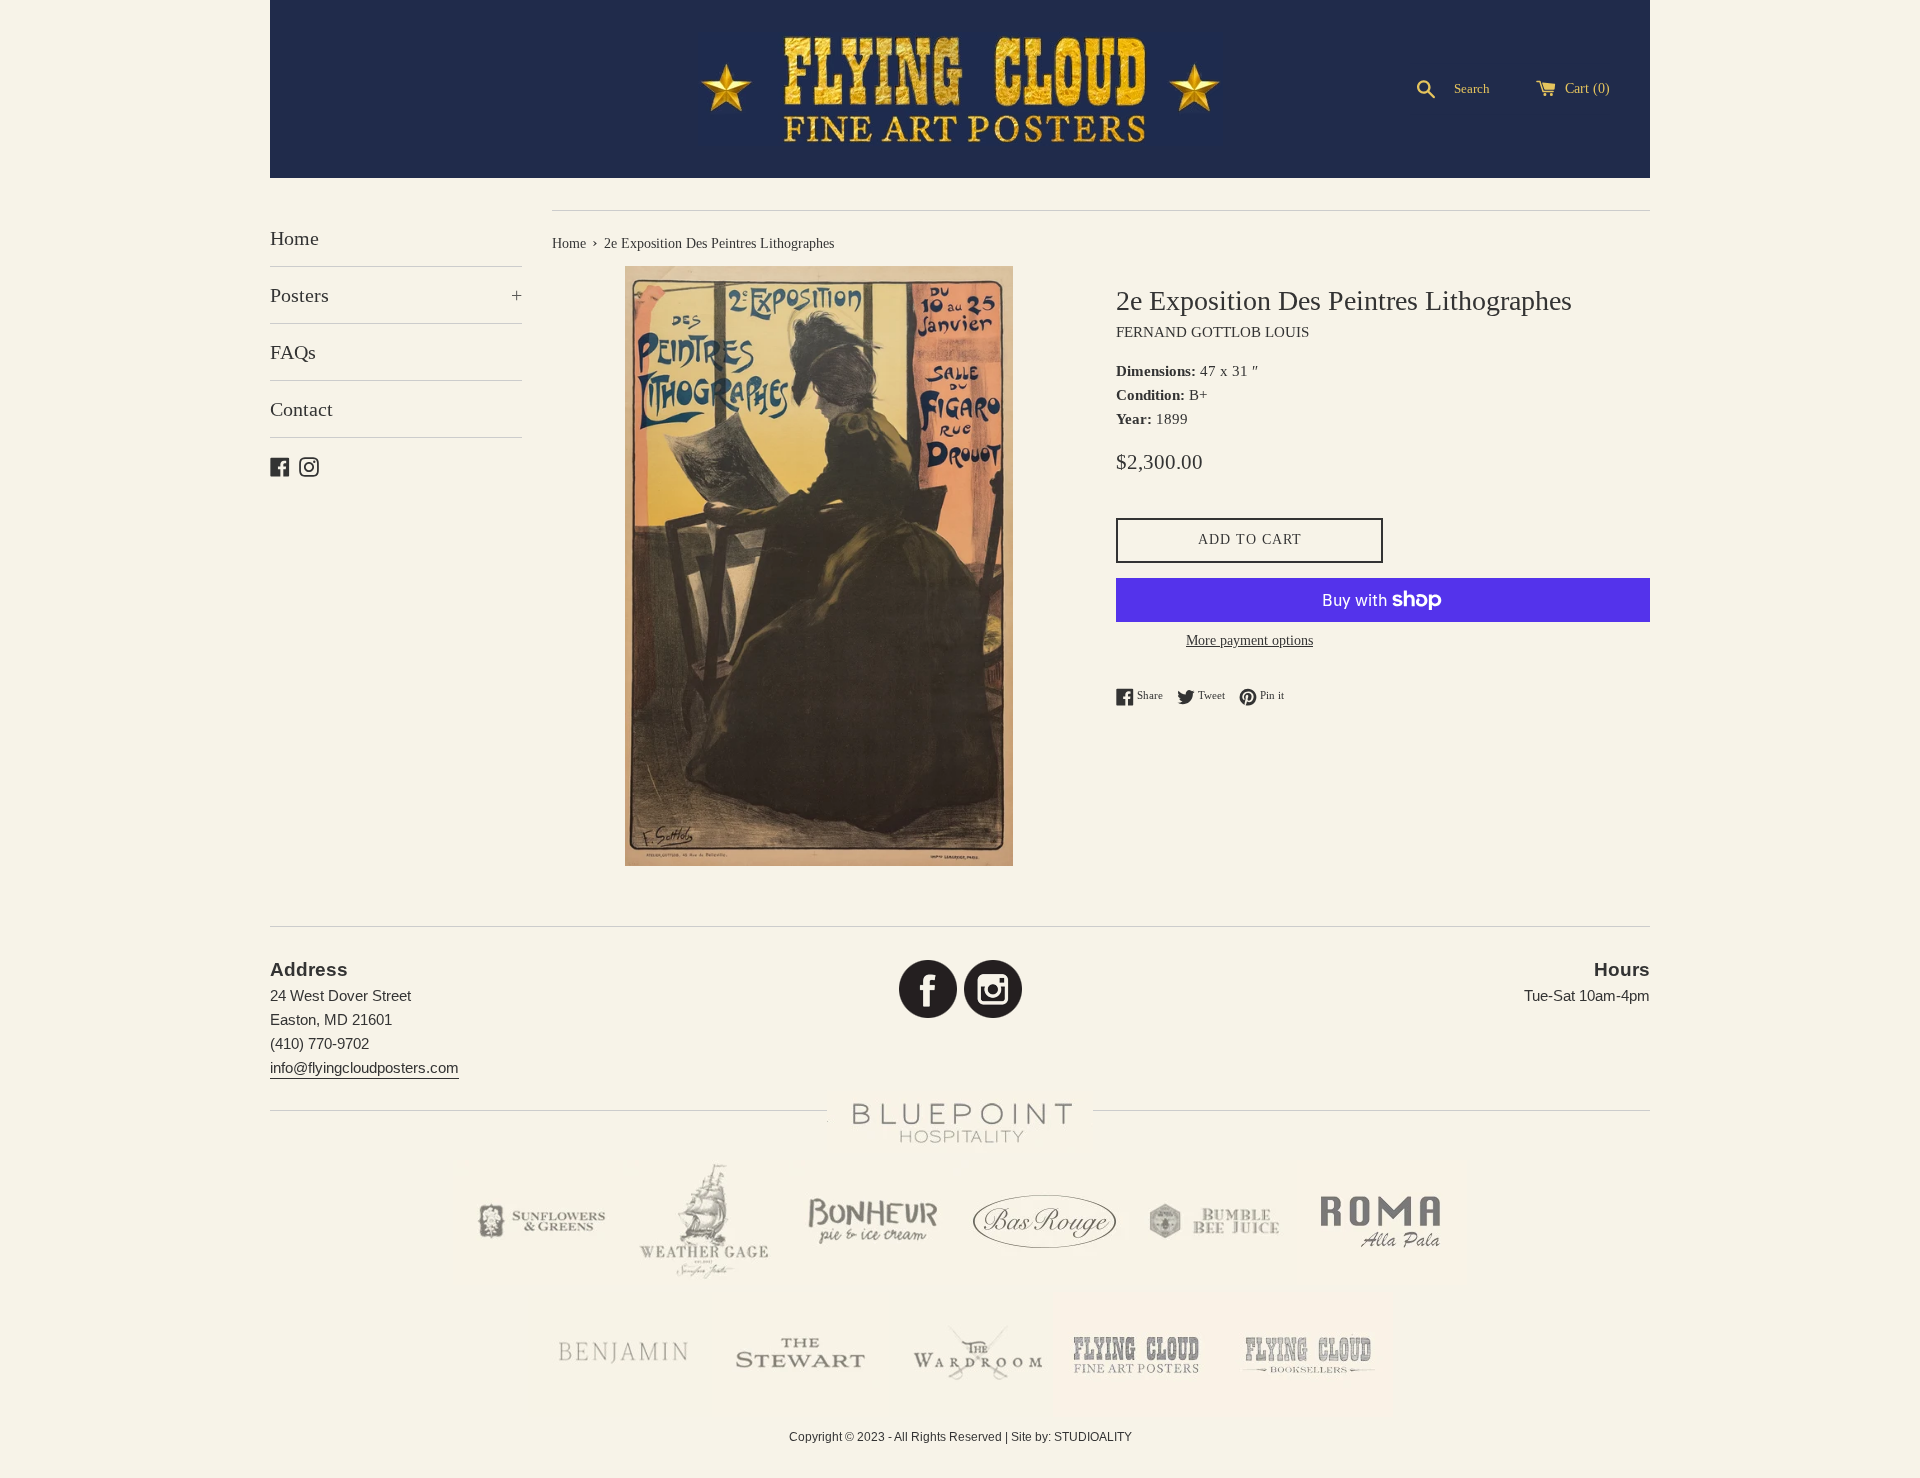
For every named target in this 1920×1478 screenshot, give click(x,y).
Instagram (992, 989)
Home (294, 238)
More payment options (1249, 640)
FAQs (293, 352)
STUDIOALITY (1093, 1437)
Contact (301, 409)
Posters (396, 295)
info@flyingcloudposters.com (364, 1067)
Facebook (927, 989)
